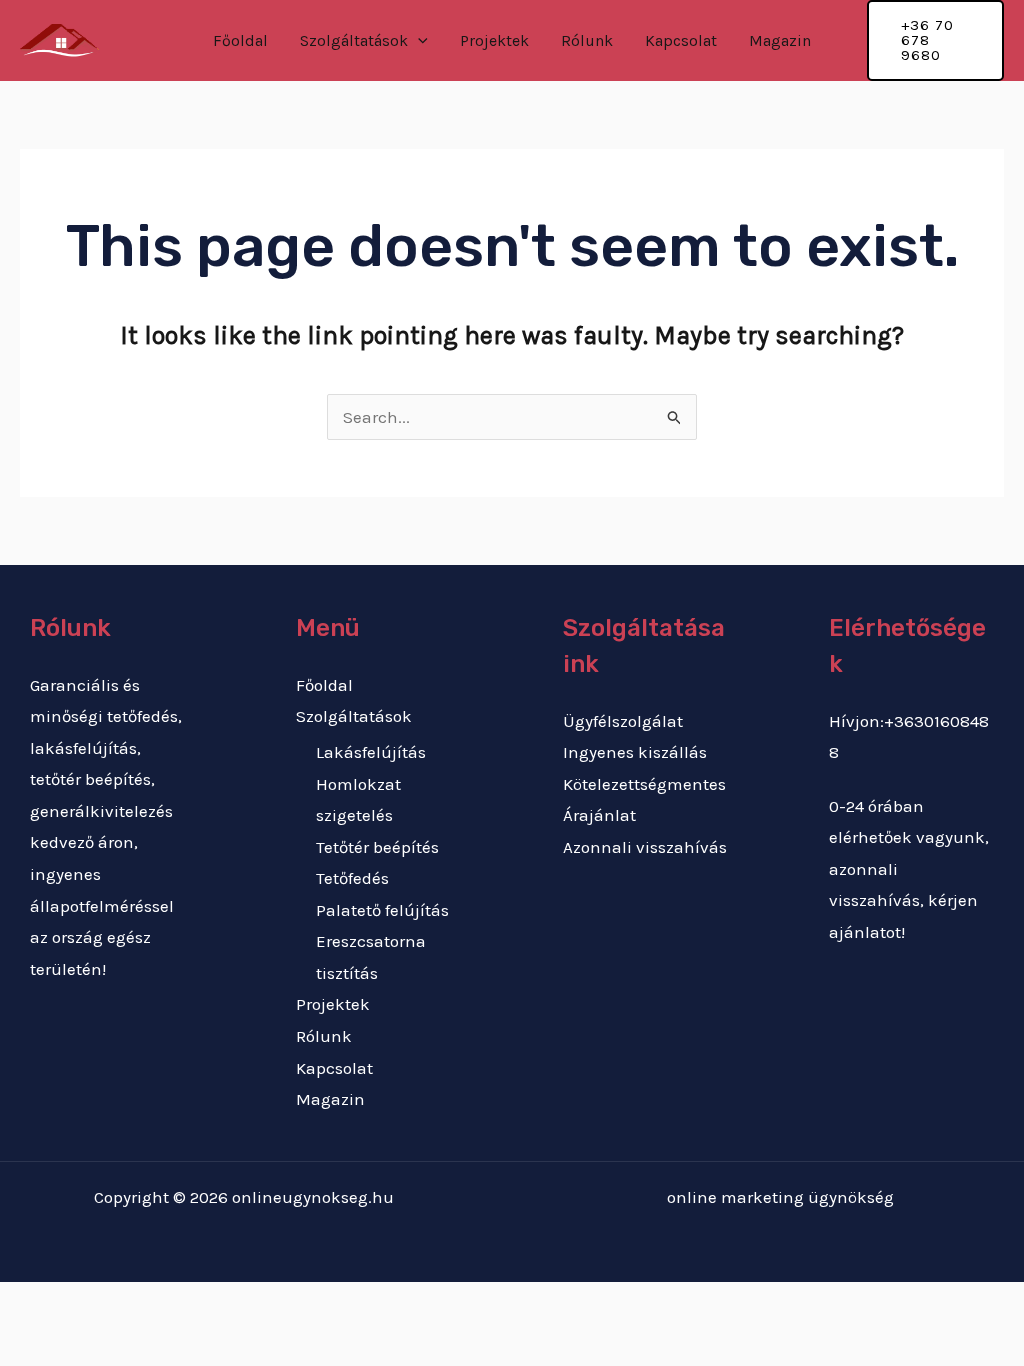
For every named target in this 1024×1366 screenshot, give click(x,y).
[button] (418, 41)
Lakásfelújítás (371, 752)
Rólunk (587, 40)
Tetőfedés (352, 878)
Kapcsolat (681, 40)
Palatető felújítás (382, 910)
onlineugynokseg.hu (313, 1197)
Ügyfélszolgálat (623, 721)
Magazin (780, 40)
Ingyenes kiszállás (635, 752)
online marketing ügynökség (780, 1197)
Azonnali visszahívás (645, 847)
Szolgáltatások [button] (354, 40)
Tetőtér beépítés (377, 847)
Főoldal (240, 40)
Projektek (494, 40)
